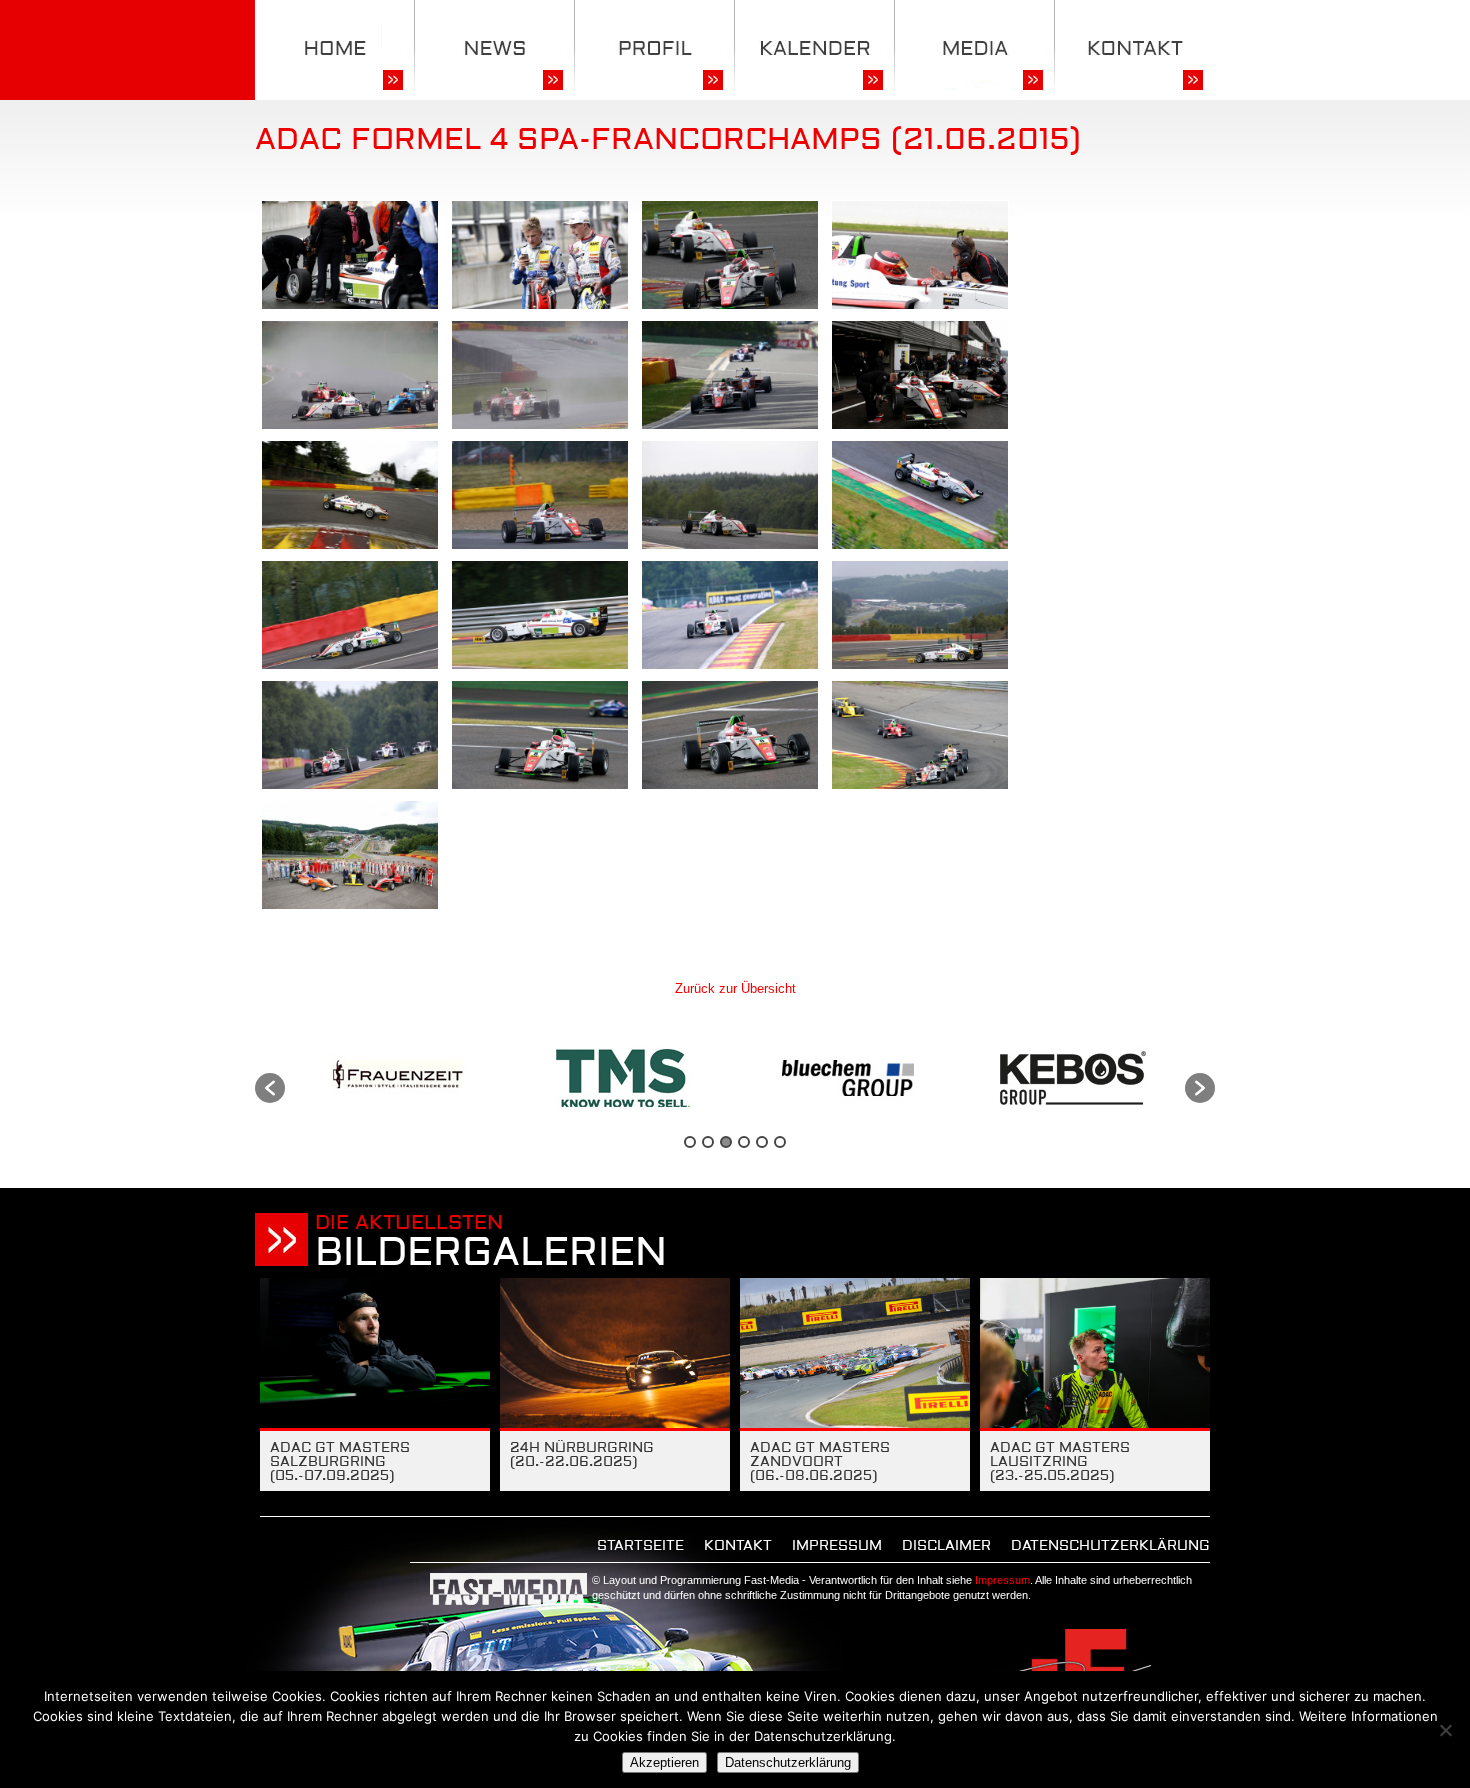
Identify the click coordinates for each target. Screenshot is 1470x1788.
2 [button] (708, 1142)
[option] (397, 1078)
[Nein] (1445, 1730)
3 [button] (726, 1142)
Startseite (640, 1546)
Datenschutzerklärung (1110, 1546)
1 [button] (690, 1142)
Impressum (837, 1546)
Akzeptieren (664, 1762)
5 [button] (762, 1142)
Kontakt (738, 1546)
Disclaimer (946, 1546)
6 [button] (780, 1142)
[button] (270, 1088)
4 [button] (744, 1142)
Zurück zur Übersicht (735, 988)
